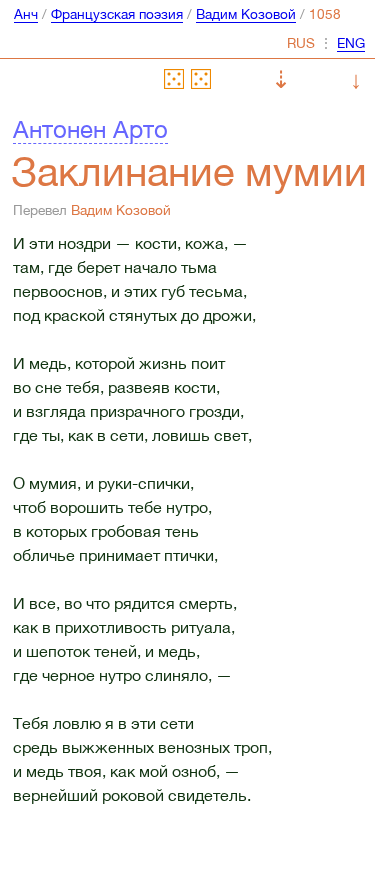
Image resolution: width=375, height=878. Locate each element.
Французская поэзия (117, 14)
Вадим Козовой (246, 14)
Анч (26, 14)
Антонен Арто (90, 129)
